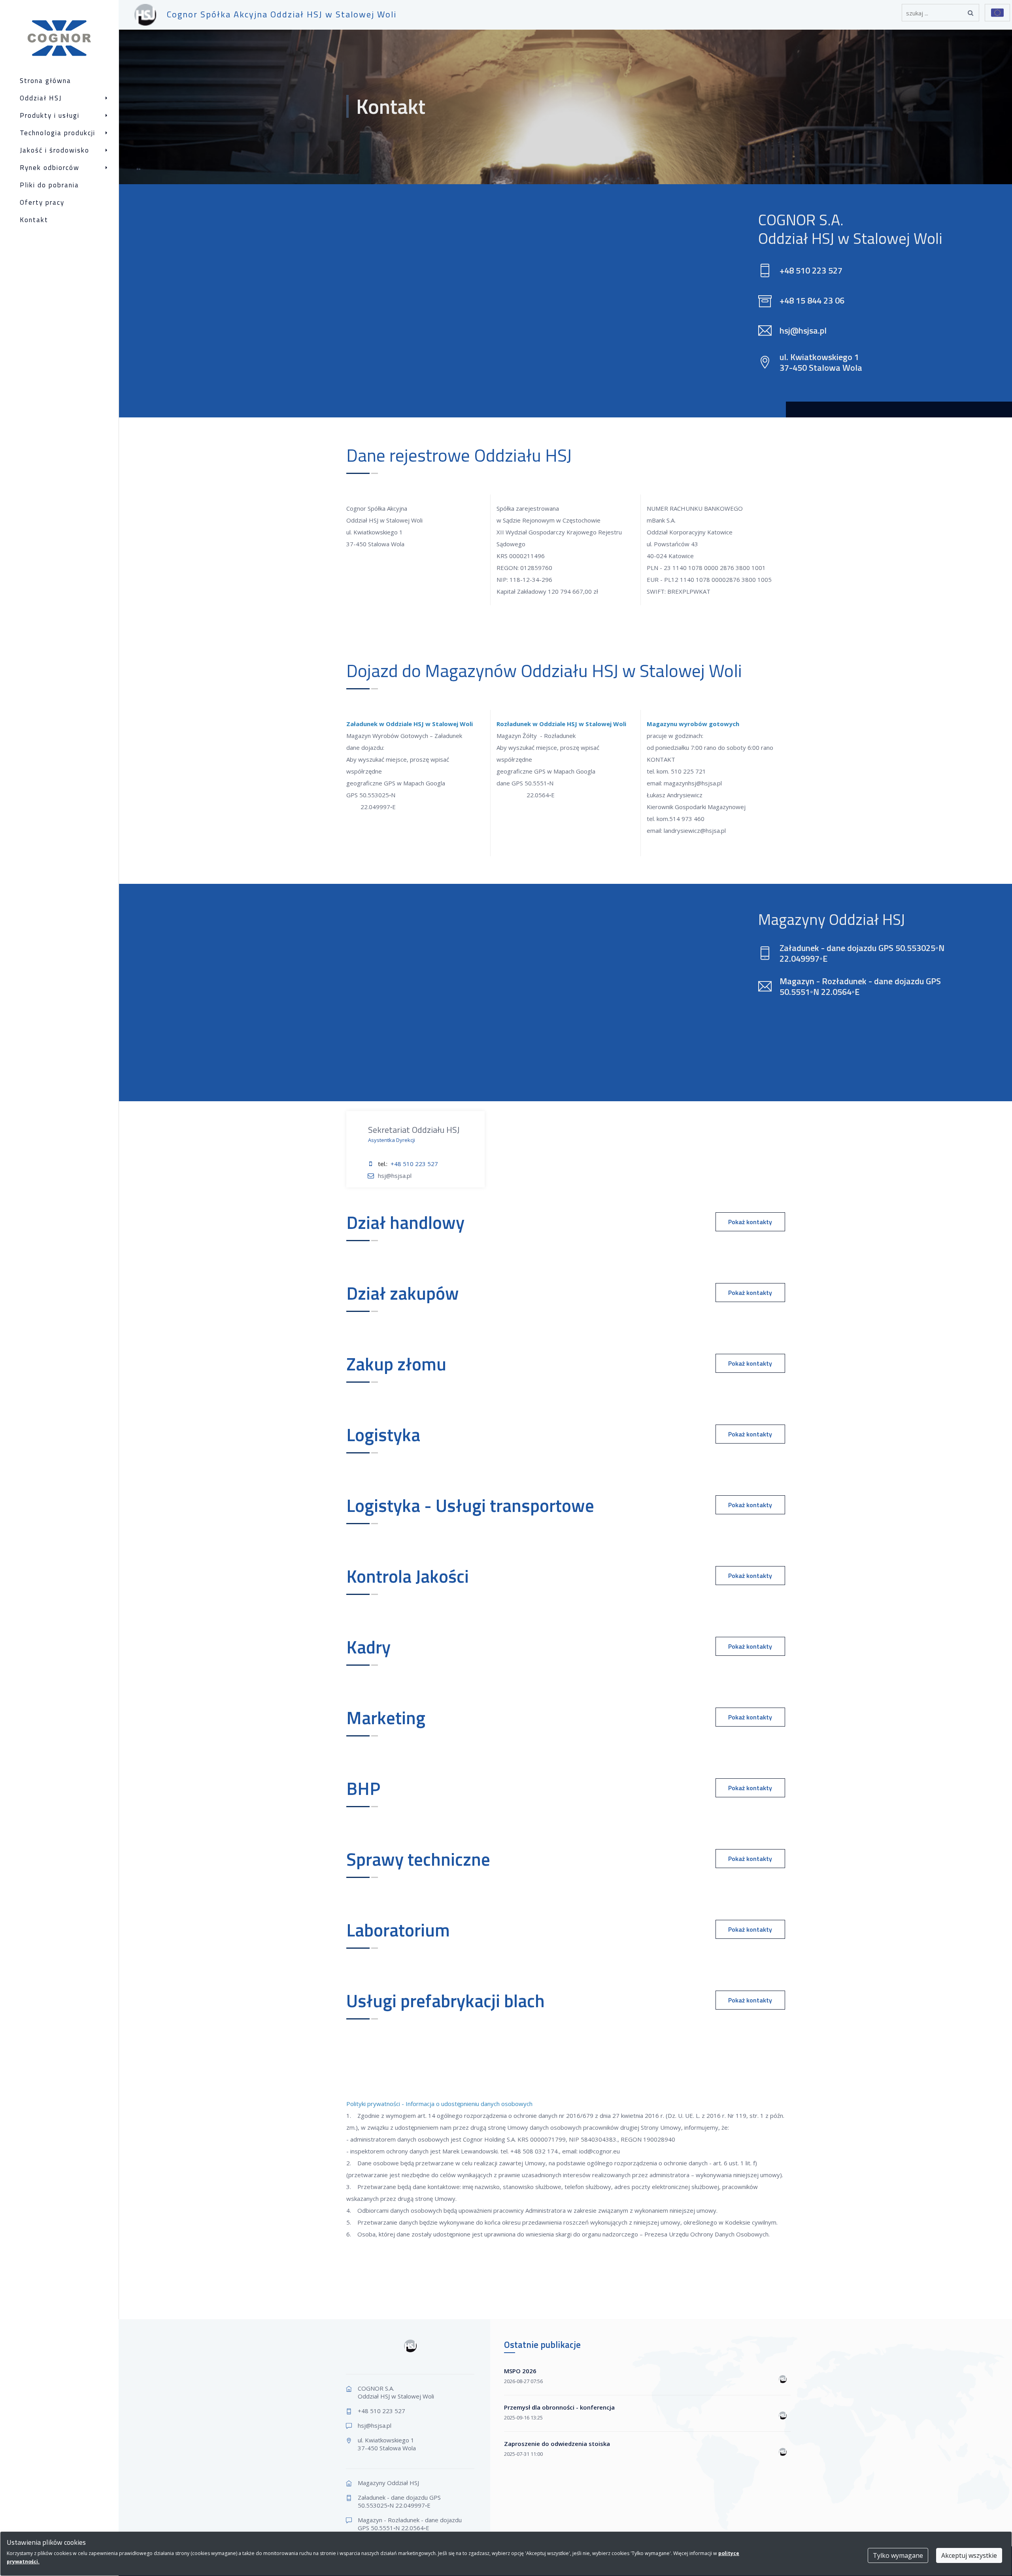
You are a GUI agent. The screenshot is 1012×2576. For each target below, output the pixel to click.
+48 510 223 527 (414, 1164)
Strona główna (45, 81)
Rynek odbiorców (50, 168)
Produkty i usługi (50, 116)
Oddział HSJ (41, 98)
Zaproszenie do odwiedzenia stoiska (557, 2444)
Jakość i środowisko (55, 150)
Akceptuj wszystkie (969, 2555)
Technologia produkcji (58, 133)
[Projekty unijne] (997, 13)
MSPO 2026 (520, 2371)
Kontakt (34, 220)
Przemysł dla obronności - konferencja (559, 2407)
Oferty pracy (42, 203)
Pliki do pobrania (49, 185)
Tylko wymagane (898, 2555)
